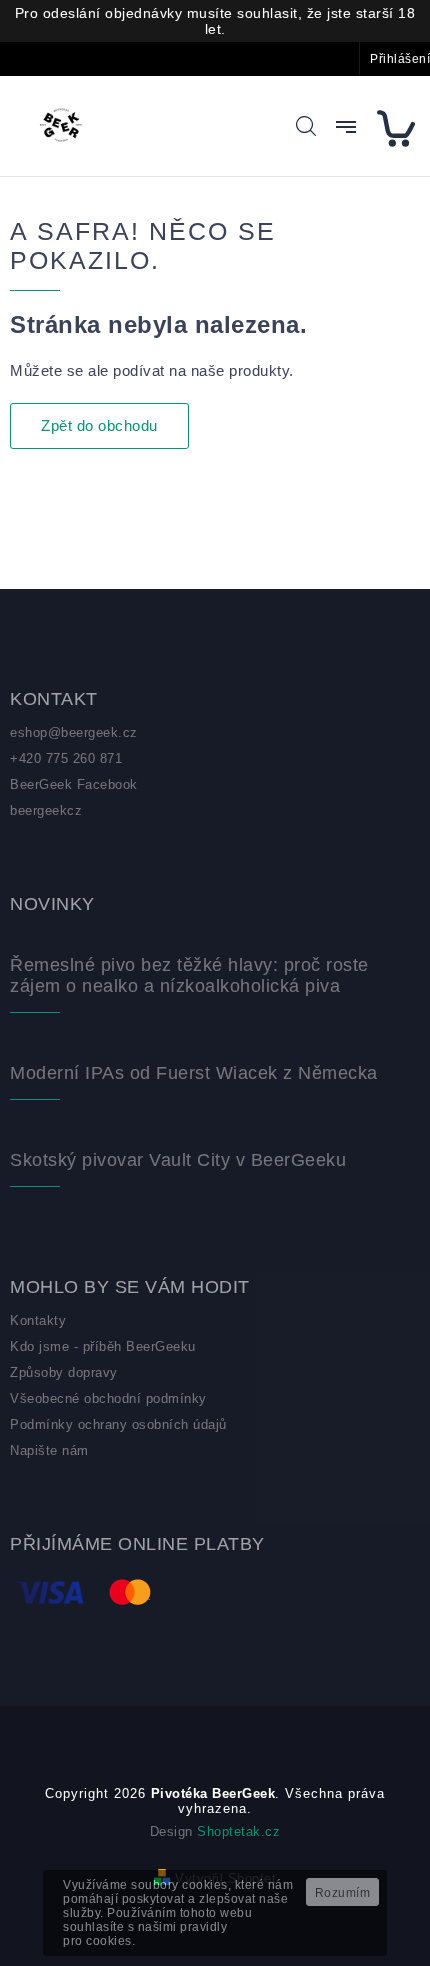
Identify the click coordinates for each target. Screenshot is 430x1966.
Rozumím (343, 1893)
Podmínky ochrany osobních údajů (118, 1424)
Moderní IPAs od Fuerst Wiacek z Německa (194, 1073)
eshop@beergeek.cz (74, 732)
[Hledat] (306, 126)
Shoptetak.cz (238, 1831)
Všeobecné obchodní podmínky (108, 1398)
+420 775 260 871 (66, 758)
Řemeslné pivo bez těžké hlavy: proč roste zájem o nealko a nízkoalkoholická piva (189, 975)
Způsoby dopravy (64, 1372)
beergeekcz (46, 810)
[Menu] (346, 127)
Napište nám (49, 1450)
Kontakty (38, 1320)
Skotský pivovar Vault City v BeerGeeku (178, 1160)
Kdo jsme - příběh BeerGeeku (103, 1346)
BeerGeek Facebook (74, 784)
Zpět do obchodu (99, 425)
